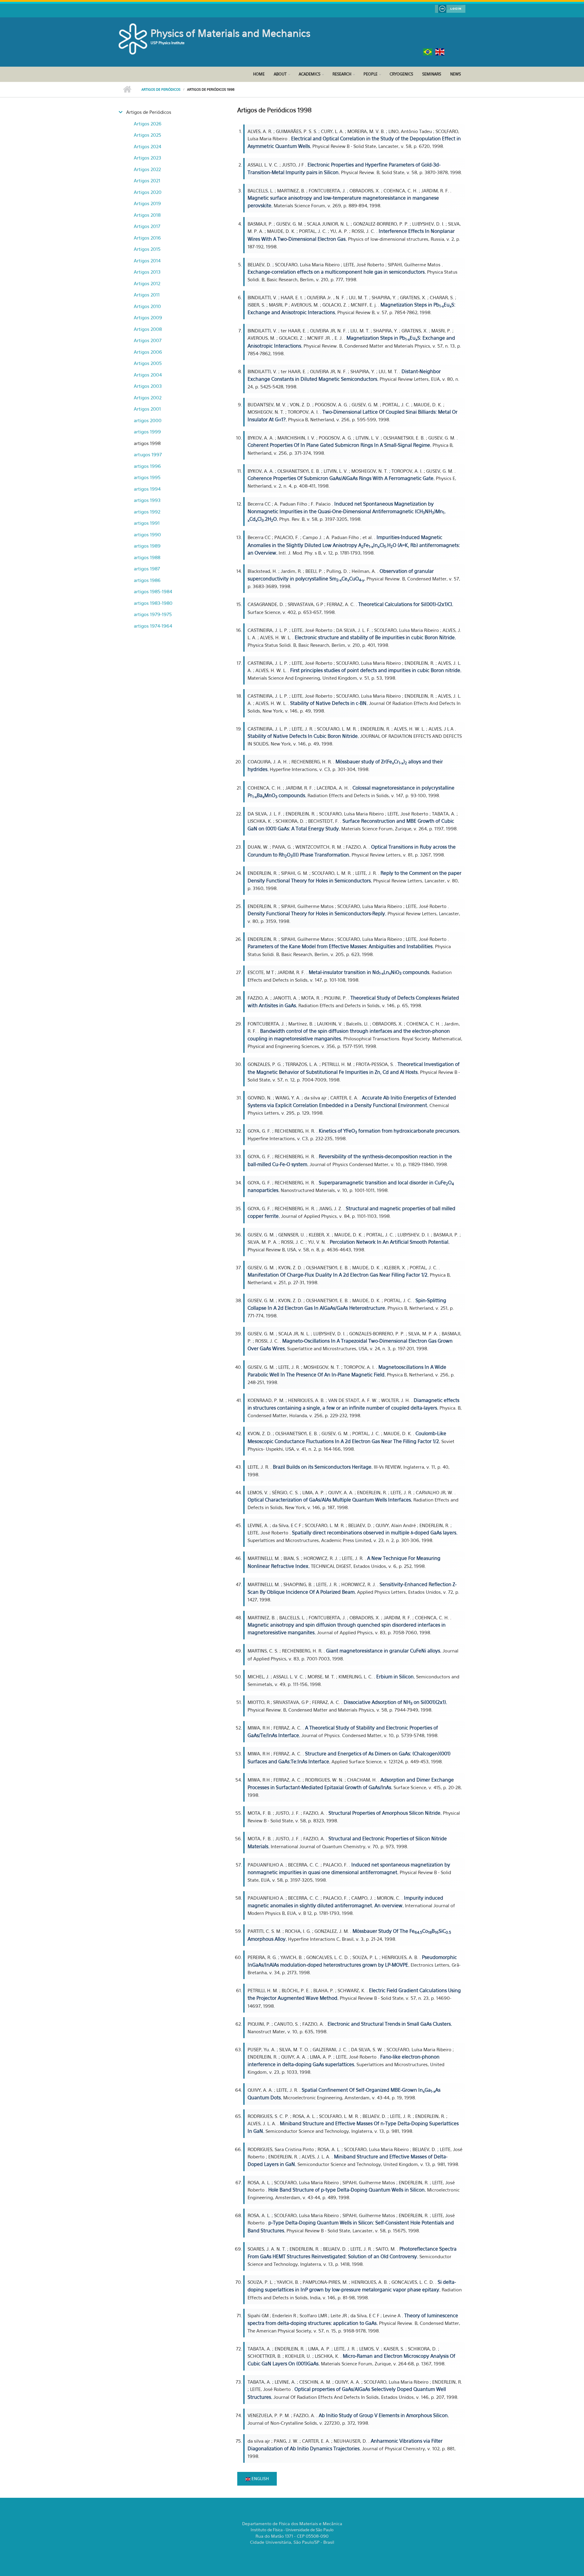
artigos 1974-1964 (153, 626)
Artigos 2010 (147, 306)
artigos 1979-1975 (153, 614)
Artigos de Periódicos (161, 89)
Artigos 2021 (147, 180)
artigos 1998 (147, 443)
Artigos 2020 (148, 192)
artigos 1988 (147, 557)
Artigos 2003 (148, 386)
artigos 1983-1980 (153, 603)
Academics (309, 74)
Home (259, 74)
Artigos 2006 (148, 352)
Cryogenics (401, 74)
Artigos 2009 (148, 317)
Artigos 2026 (148, 124)
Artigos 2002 (148, 398)
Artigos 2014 (147, 261)
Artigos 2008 (148, 329)
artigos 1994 (147, 489)
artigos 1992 (147, 512)
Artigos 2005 (148, 363)
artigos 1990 (147, 534)
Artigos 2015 (147, 249)
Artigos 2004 (148, 375)
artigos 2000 (148, 420)
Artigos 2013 (147, 272)
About (280, 74)
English (260, 2478)
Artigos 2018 (147, 215)
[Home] (134, 38)
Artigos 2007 (148, 340)
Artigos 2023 (148, 158)
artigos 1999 (147, 432)
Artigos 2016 (147, 238)
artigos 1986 (147, 580)
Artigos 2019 (147, 203)
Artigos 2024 (148, 146)
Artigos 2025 (148, 135)
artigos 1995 (147, 477)
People (370, 74)
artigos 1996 (147, 466)
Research (342, 74)
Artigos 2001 (147, 409)
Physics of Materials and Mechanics (230, 33)
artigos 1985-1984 (153, 591)
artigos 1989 (147, 546)
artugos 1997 (148, 454)
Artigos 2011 (147, 295)
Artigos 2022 (147, 169)
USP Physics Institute (168, 43)
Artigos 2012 (147, 283)
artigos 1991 (147, 523)
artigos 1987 (147, 569)
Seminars (432, 74)
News (455, 74)
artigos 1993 (147, 500)
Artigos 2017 (147, 226)
